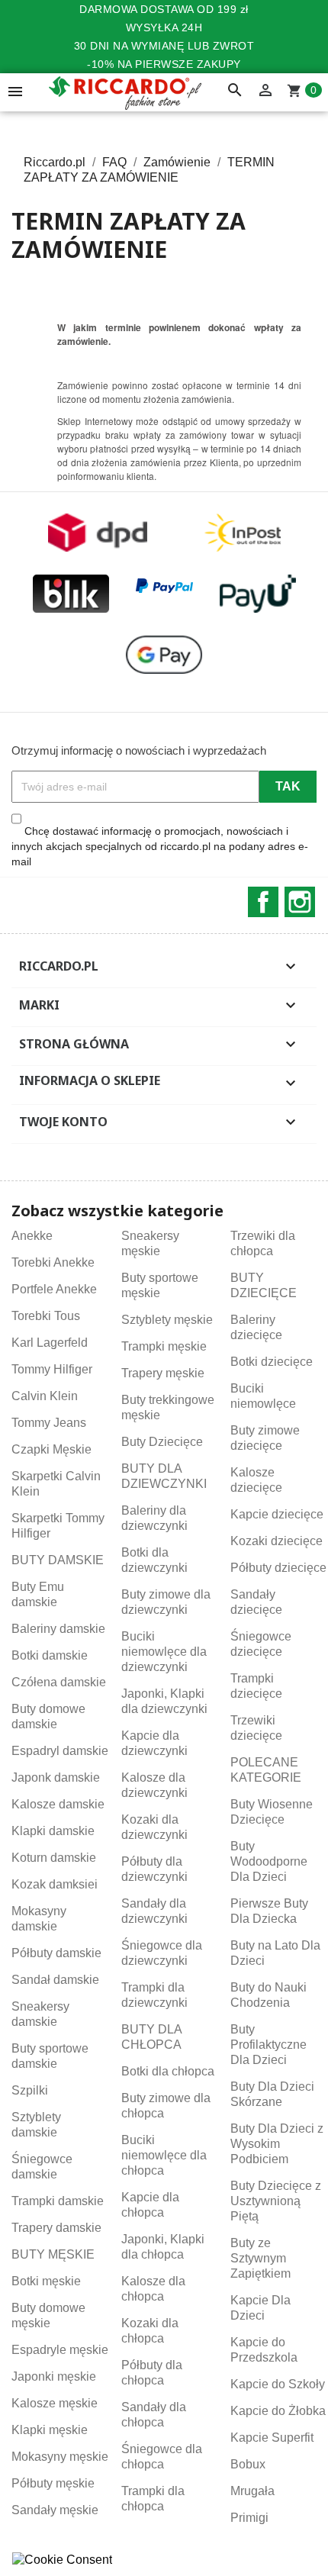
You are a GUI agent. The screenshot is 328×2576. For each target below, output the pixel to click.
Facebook (263, 902)
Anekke (32, 1236)
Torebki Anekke (53, 1262)
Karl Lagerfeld (50, 1343)
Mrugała (252, 2491)
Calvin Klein (45, 1396)
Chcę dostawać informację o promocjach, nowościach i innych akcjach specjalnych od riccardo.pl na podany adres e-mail (160, 846)
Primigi (249, 2518)
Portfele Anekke (54, 1289)
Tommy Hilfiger (52, 1369)
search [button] (235, 91)
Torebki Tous (46, 1316)
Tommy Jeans (49, 1423)
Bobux (248, 2464)
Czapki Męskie (51, 1449)
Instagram (300, 902)
